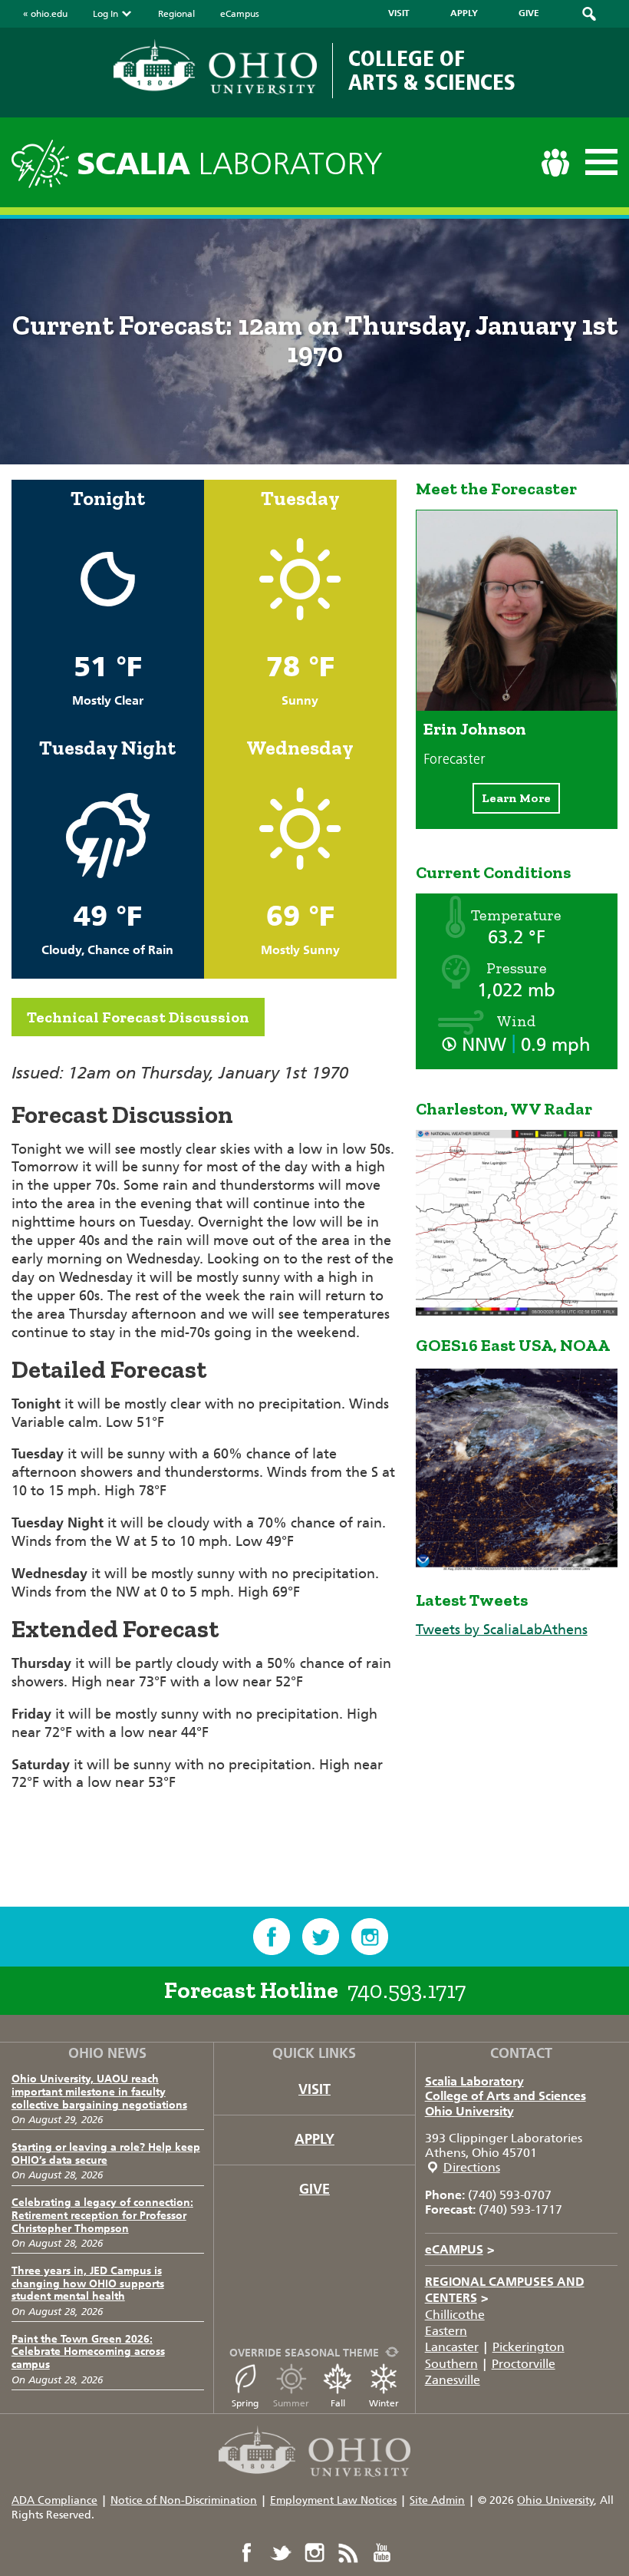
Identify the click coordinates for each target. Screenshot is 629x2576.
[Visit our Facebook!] (272, 1937)
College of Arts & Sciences (432, 70)
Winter (384, 2403)
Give (314, 2189)
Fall (338, 2403)
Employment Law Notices (333, 2500)
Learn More (516, 798)
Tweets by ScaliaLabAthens (502, 1630)
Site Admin (437, 2500)
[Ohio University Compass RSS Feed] (348, 2553)
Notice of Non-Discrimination (184, 2500)
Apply (314, 2139)
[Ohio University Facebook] (247, 2553)
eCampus (240, 14)
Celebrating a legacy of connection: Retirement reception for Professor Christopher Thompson (102, 2216)
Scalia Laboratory (474, 2081)
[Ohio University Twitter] (281, 2553)
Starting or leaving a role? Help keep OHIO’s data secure (106, 2154)
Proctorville (524, 2364)
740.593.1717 (407, 1990)
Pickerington (529, 2347)
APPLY (464, 13)
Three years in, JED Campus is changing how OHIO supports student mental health (88, 2284)
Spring (245, 2403)
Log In (105, 14)
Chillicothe (455, 2315)
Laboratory (230, 164)
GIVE (529, 13)
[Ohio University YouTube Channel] (382, 2553)
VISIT (399, 13)
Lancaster (452, 2347)
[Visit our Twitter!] (321, 1937)
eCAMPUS (460, 2249)
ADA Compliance (54, 2500)
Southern (451, 2364)
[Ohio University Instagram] (314, 2553)
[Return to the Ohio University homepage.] (215, 67)
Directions (472, 2167)
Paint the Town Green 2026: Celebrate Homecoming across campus (88, 2352)
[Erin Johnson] (517, 706)
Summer (291, 2403)
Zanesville (453, 2380)
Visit (314, 2089)
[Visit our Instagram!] (370, 1937)
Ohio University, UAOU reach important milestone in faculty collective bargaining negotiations (99, 2092)
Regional (176, 14)
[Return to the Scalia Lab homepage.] (44, 162)
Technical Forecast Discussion (138, 1017)
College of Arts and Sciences (506, 2096)
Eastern (446, 2331)
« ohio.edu (45, 14)
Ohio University (469, 2111)
